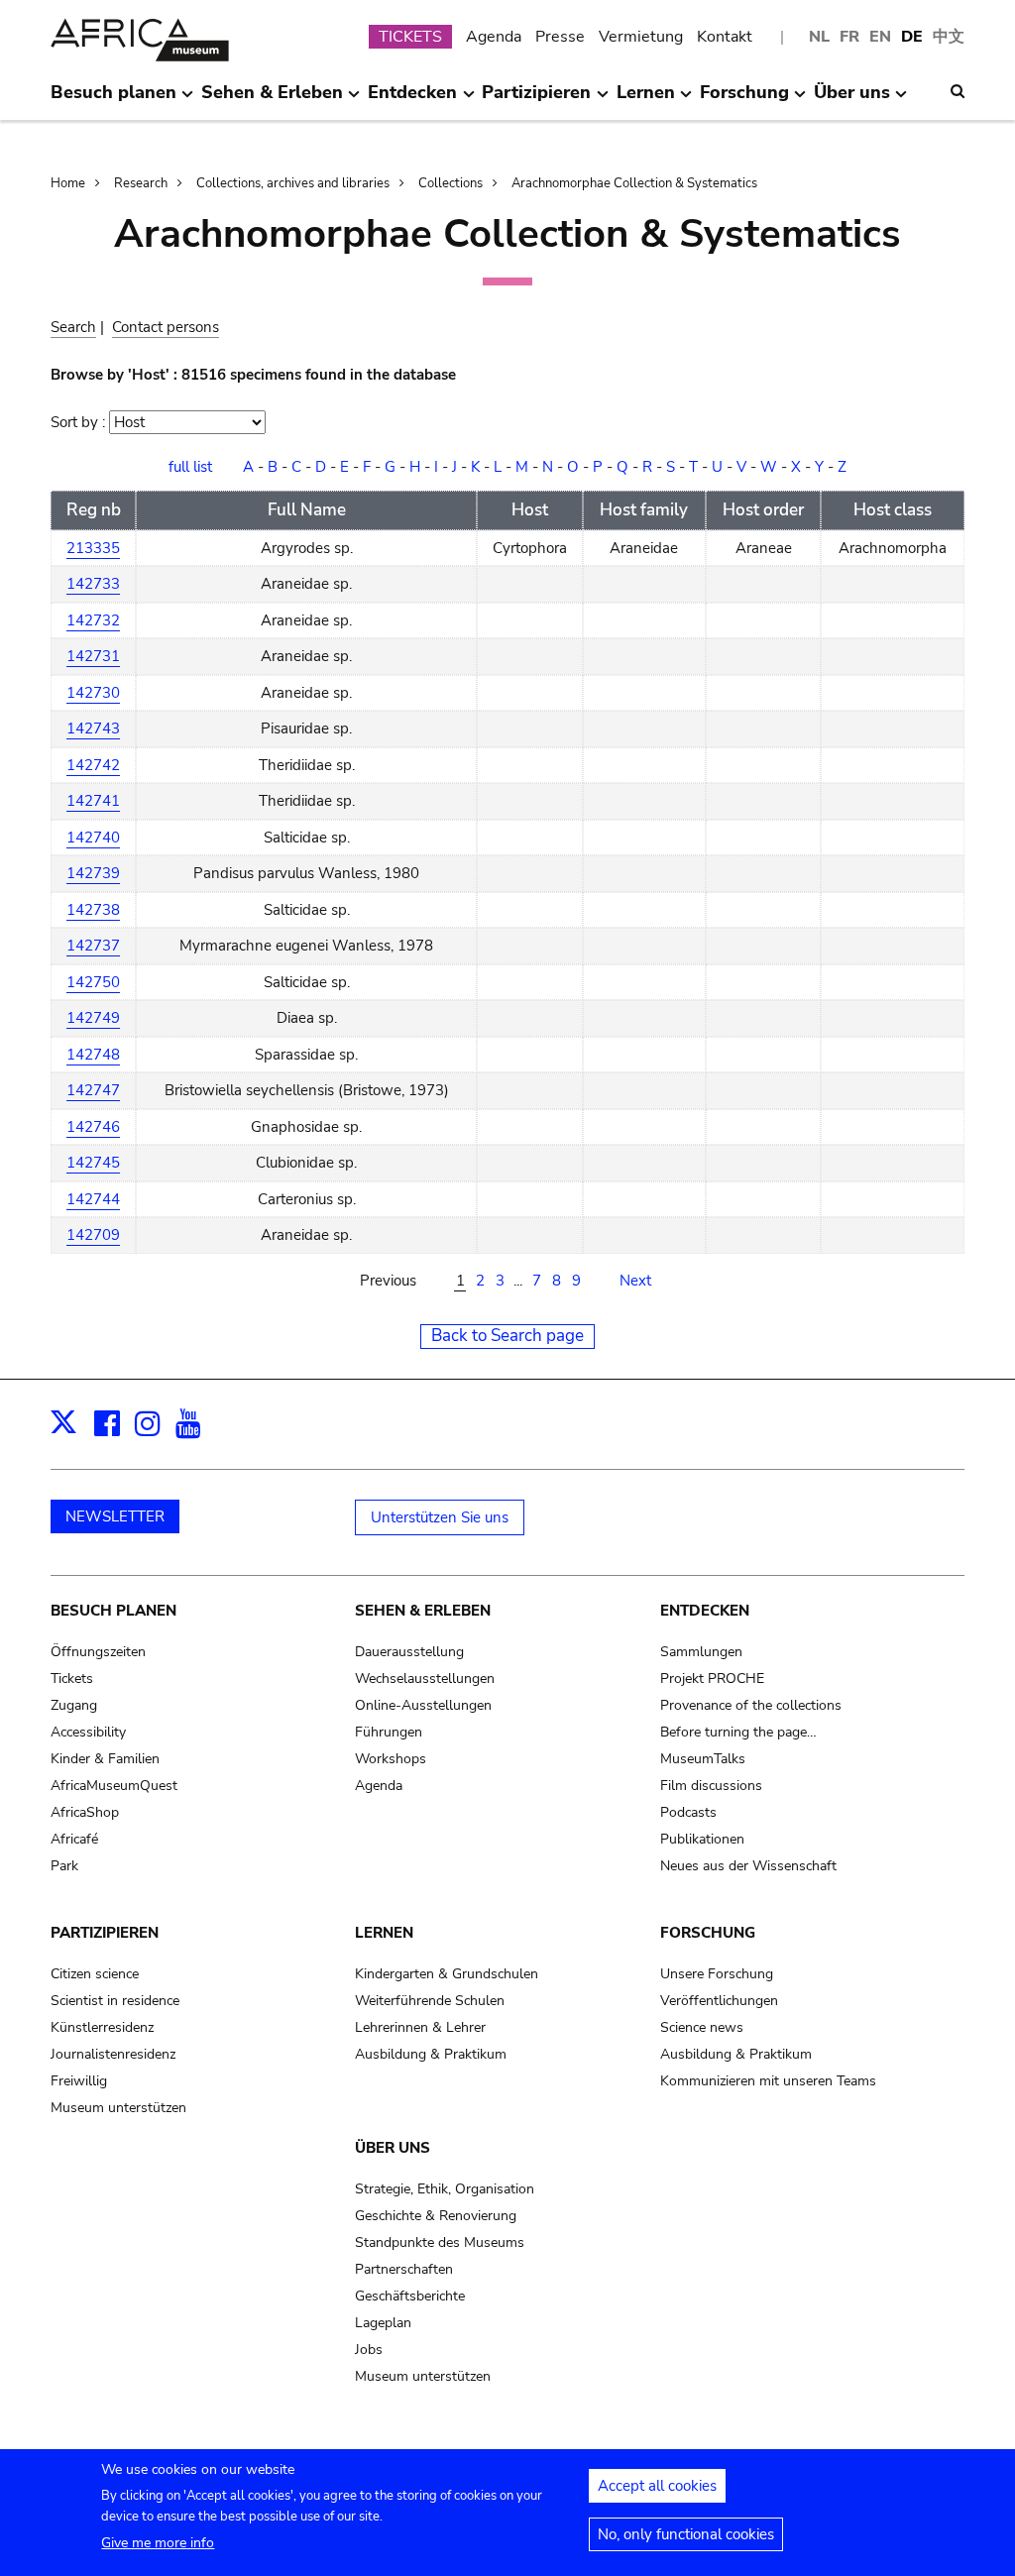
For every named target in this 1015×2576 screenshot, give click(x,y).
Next (635, 1281)
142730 (93, 693)
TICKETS (410, 37)
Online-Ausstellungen (423, 1705)
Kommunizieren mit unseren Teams (768, 2081)
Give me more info (158, 2543)
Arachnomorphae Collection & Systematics (634, 183)
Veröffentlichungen (719, 2001)
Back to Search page (507, 1336)
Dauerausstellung (409, 1652)
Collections (451, 183)
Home (68, 183)
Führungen (389, 1732)
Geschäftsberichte (410, 2296)
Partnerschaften (404, 2269)
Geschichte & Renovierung (436, 2216)
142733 (93, 584)
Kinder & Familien (105, 1759)
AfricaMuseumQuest (114, 1786)
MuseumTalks (703, 1759)
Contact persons (166, 327)
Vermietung (641, 37)
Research (141, 183)
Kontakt (725, 37)
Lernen (384, 1933)
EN (880, 37)
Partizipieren (105, 1933)
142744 (93, 1199)
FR (849, 37)
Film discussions (711, 1786)
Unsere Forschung (717, 1974)
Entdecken (705, 1611)
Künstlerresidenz (102, 2027)
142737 (93, 946)
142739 (93, 873)
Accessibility (88, 1732)
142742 (93, 765)
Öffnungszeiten (98, 1652)
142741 (93, 801)
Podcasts (688, 1812)
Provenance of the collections (751, 1705)
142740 (93, 838)
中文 (949, 37)
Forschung (708, 1933)
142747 (93, 1090)
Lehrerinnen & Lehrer (420, 2027)
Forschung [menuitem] (744, 100)
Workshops (391, 1759)
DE (912, 37)
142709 (93, 1235)
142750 (93, 982)
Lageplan (383, 2323)
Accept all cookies (657, 2486)
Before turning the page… (738, 1732)
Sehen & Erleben (423, 1611)
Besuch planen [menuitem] (113, 100)
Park (64, 1866)
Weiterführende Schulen (430, 2001)
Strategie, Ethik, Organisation (445, 2189)
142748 (93, 1055)
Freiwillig (79, 2081)
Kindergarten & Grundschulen (447, 1974)
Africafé (74, 1839)
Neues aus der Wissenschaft (748, 1866)
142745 (93, 1163)
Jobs (369, 2350)
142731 (93, 656)
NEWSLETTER (115, 1516)
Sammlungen (701, 1652)
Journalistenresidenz (113, 2054)
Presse (560, 37)
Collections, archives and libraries (293, 183)
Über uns (393, 2148)
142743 (93, 728)
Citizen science (95, 1974)
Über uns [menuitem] (852, 100)
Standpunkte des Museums (440, 2242)
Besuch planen (113, 1611)
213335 (93, 548)
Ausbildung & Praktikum (431, 2054)
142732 (93, 620)
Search (73, 327)
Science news (702, 2027)
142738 (93, 910)
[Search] (958, 91)
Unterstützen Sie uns (440, 1517)
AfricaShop (85, 1812)
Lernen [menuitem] (646, 100)
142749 (93, 1018)
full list (190, 467)
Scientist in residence (115, 2001)
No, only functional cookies (686, 2534)
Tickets (72, 1679)
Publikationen (702, 1839)
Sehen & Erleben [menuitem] (272, 100)
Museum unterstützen (118, 2108)
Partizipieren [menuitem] (536, 100)
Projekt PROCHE (712, 1679)
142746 (93, 1127)
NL (819, 37)
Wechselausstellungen (425, 1679)
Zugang (74, 1705)
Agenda (494, 37)
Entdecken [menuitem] (412, 100)
